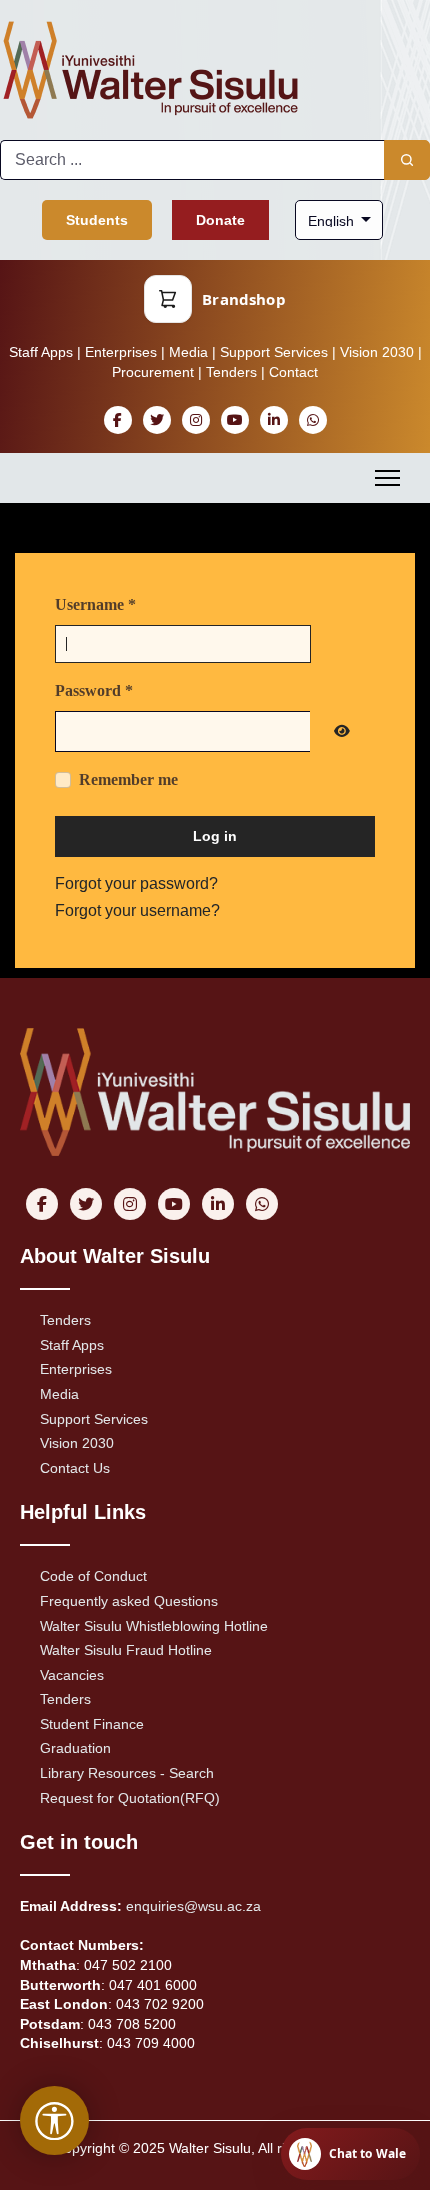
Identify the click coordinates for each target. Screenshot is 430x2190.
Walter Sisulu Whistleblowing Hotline (154, 1626)
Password (94, 690)
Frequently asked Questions (129, 1601)
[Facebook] (117, 420)
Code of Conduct (93, 1576)
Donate (220, 220)
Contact (293, 372)
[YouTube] (234, 420)
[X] (156, 420)
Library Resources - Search (127, 1773)
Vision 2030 (377, 352)
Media (188, 352)
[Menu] (387, 478)
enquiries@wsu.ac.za (193, 1906)
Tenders (231, 372)
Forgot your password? (136, 883)
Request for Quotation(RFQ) (130, 1798)
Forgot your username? (137, 910)
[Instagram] (195, 420)
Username (95, 604)
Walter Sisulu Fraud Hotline (126, 1650)
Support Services (274, 352)
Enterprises (121, 352)
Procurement (153, 372)
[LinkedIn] (273, 420)
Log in (215, 836)
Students (97, 220)
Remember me (128, 779)
